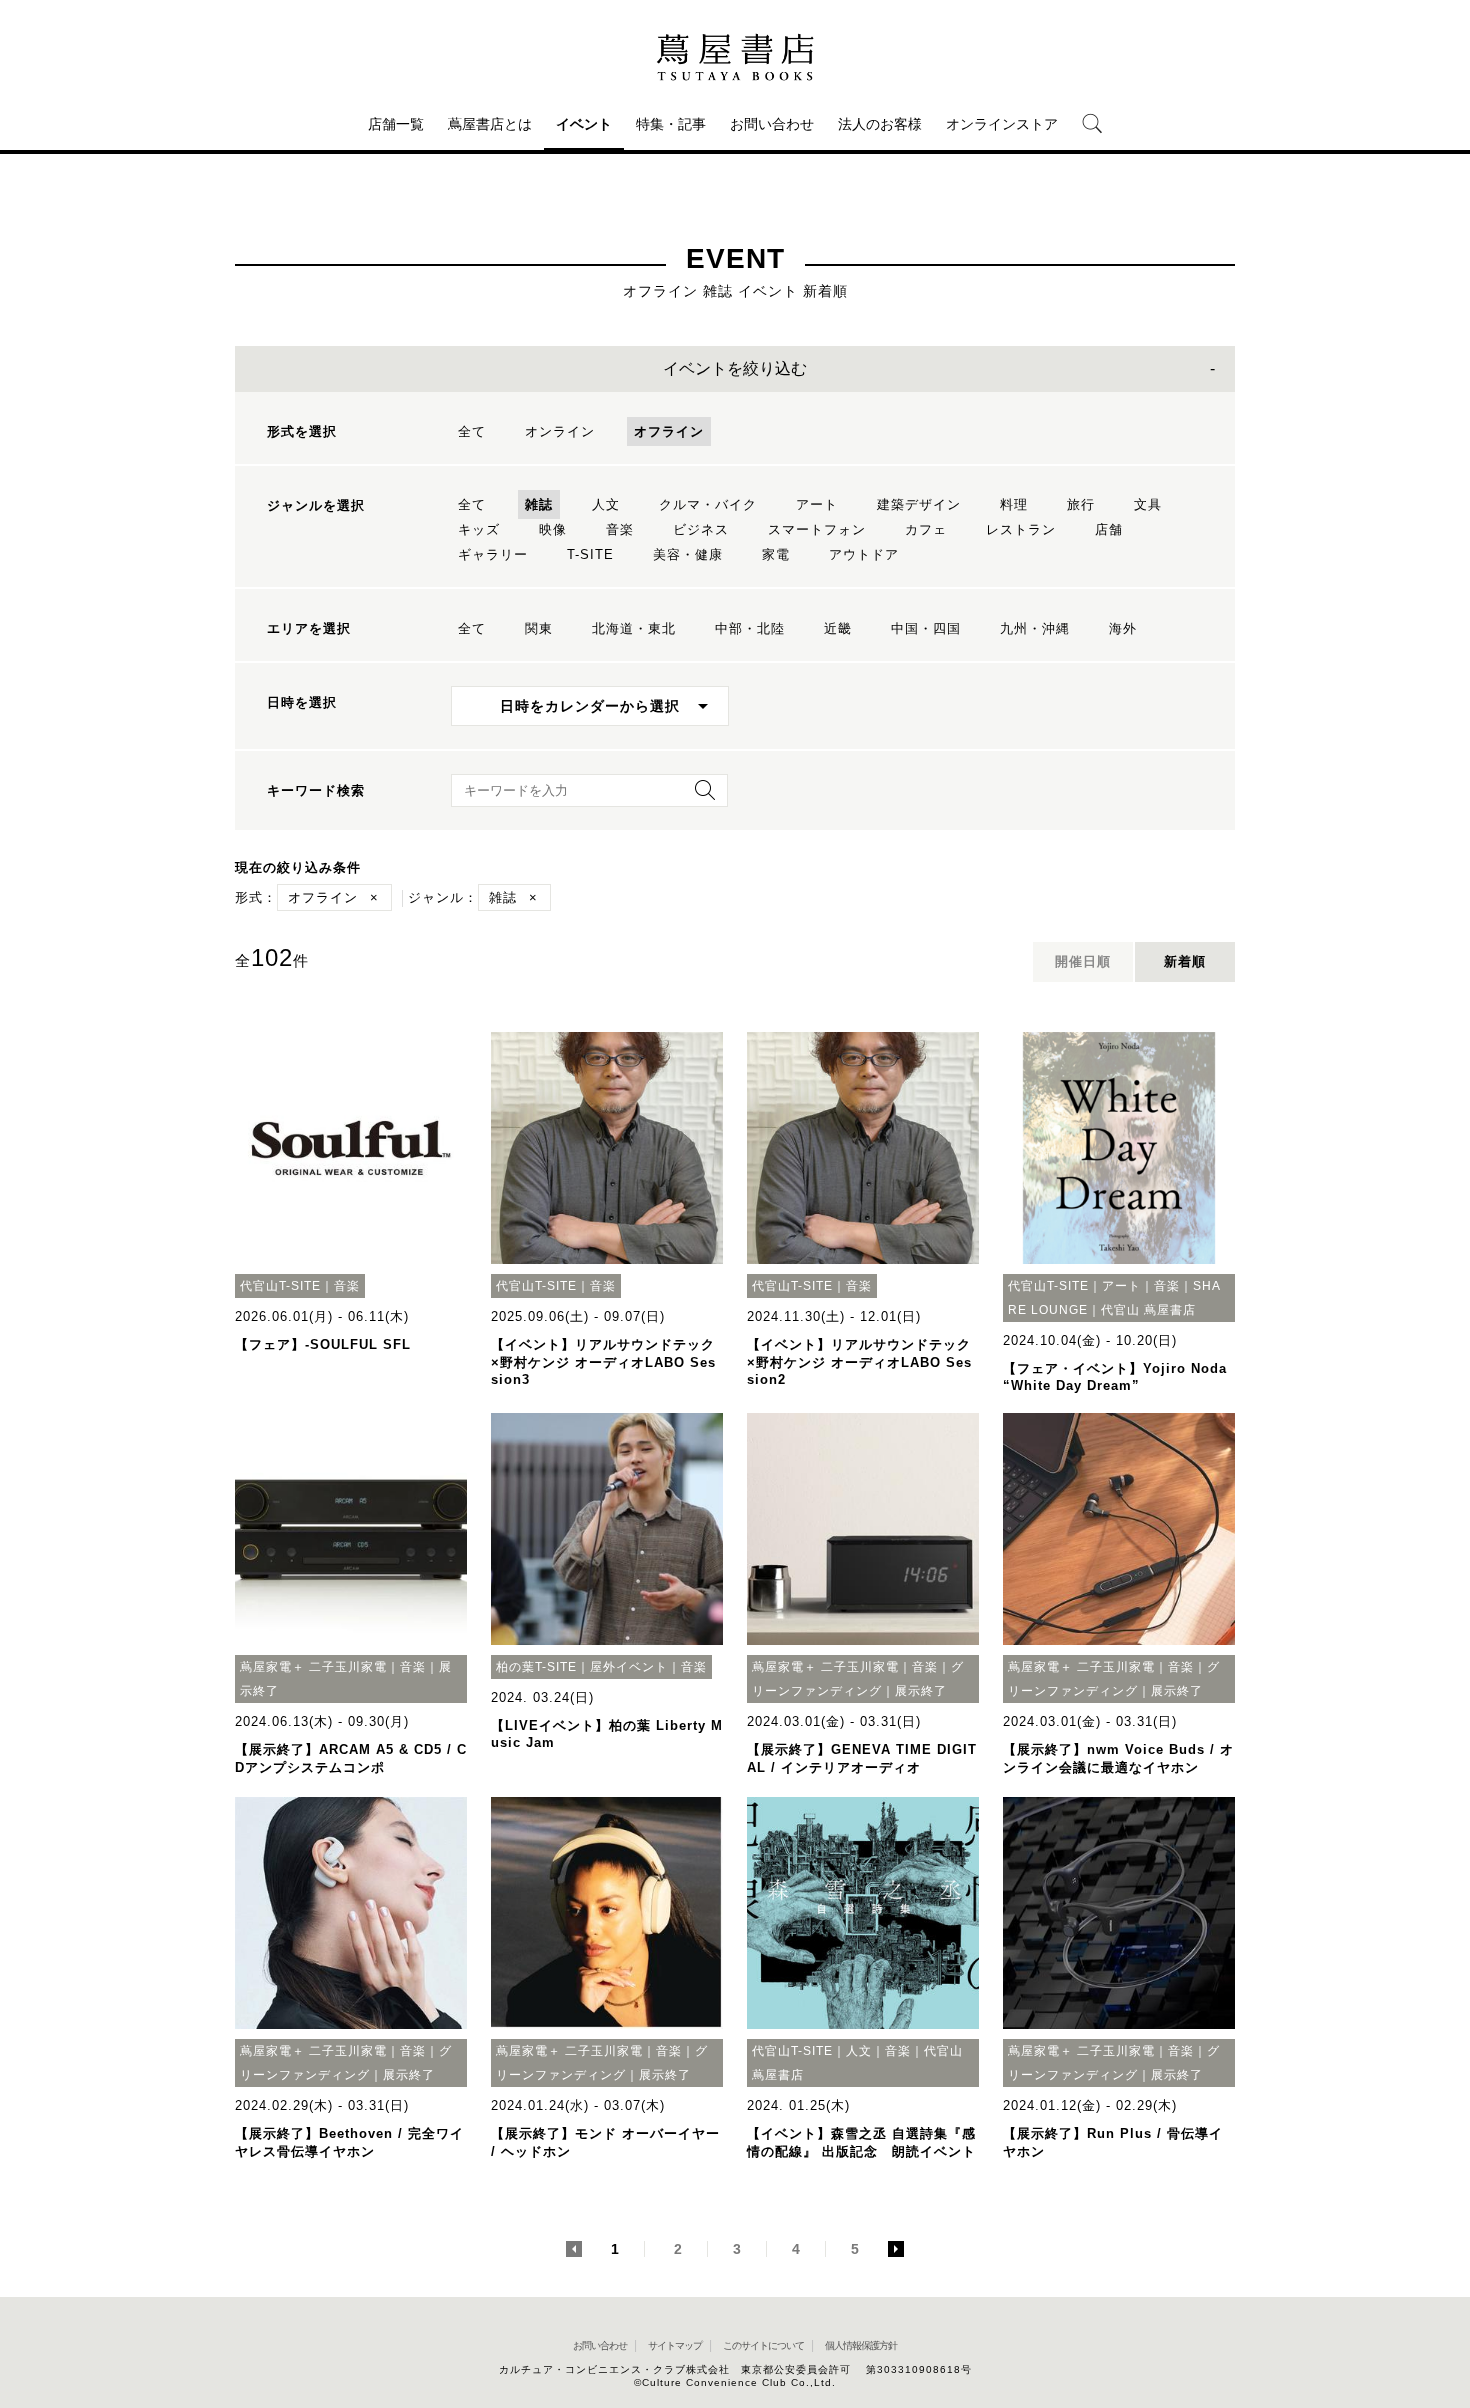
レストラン (1021, 529)
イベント (584, 124)
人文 (606, 504)
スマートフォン (817, 529)
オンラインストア (1002, 124)
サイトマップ (675, 2345)
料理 (1014, 504)
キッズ (479, 529)
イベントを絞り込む (735, 368)
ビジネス (701, 529)
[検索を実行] (700, 796)
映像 (553, 529)
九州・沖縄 (1035, 628)
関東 (539, 628)
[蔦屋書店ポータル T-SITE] (735, 57)
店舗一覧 (396, 124)
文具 (1148, 504)
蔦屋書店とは (490, 124)
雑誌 (539, 504)
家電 (776, 554)
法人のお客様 (880, 124)
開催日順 (1083, 961)
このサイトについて (763, 2345)
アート (817, 504)
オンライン (560, 431)
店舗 (1109, 529)
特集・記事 (671, 124)
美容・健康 (688, 554)
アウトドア (864, 554)
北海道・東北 (634, 628)
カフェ (926, 529)
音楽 (620, 529)
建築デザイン (919, 504)
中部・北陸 (750, 628)
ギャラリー (493, 554)
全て (472, 431)
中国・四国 (926, 628)
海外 (1123, 628)
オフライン (669, 431)
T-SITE (590, 554)
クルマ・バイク (708, 504)
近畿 (838, 628)
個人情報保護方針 (861, 2345)
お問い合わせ (772, 124)
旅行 (1081, 504)
